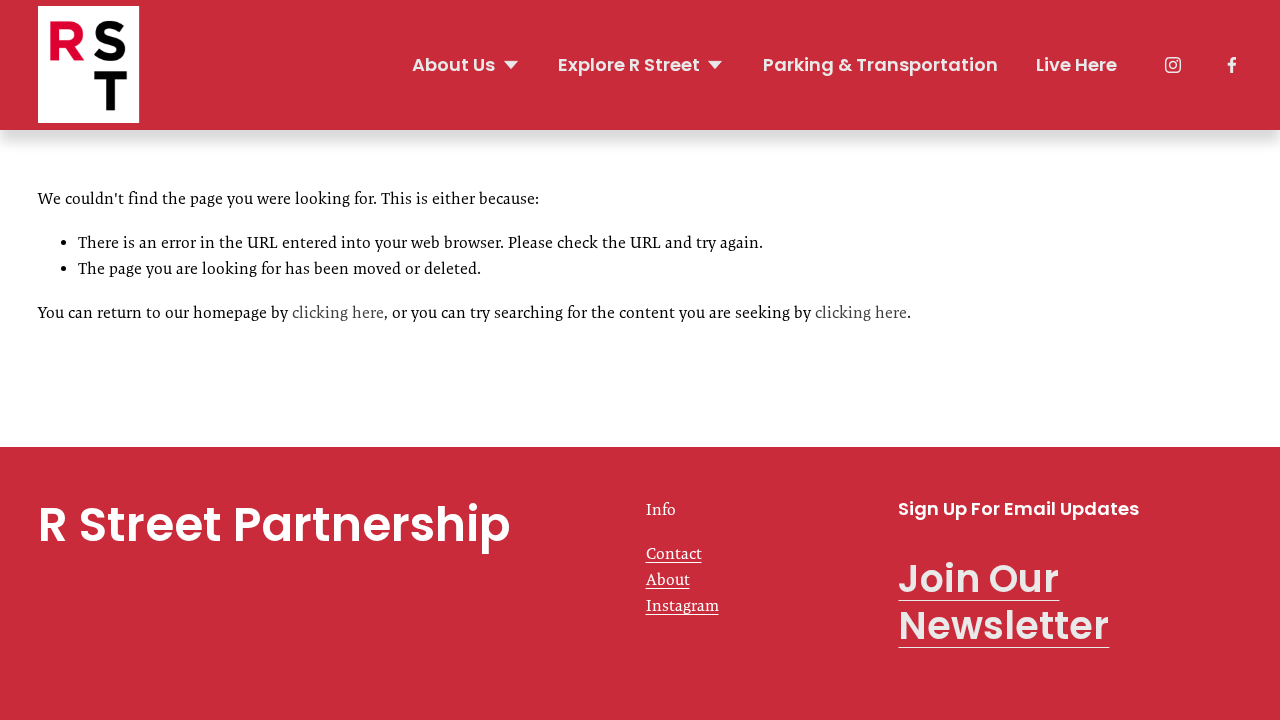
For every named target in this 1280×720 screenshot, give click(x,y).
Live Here (1076, 64)
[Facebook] (1232, 65)
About (668, 579)
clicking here (338, 312)
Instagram (682, 605)
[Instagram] (1173, 65)
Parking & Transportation (880, 64)
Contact (674, 553)
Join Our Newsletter (1003, 603)
